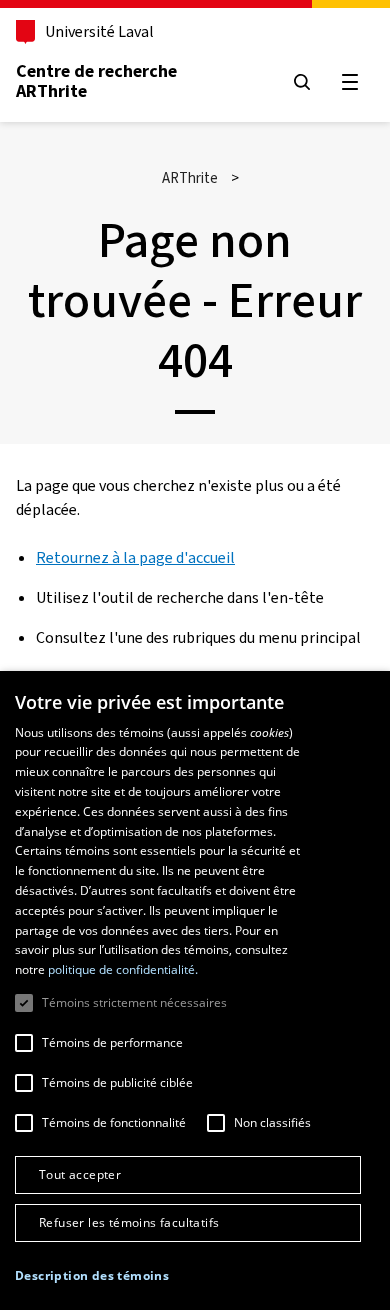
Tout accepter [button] (80, 1174)
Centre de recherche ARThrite (96, 81)
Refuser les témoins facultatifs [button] (129, 1222)
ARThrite (190, 178)
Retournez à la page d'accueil (135, 557)
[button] (92, 1276)
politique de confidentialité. (123, 969)
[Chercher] (302, 82)
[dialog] (195, 990)
